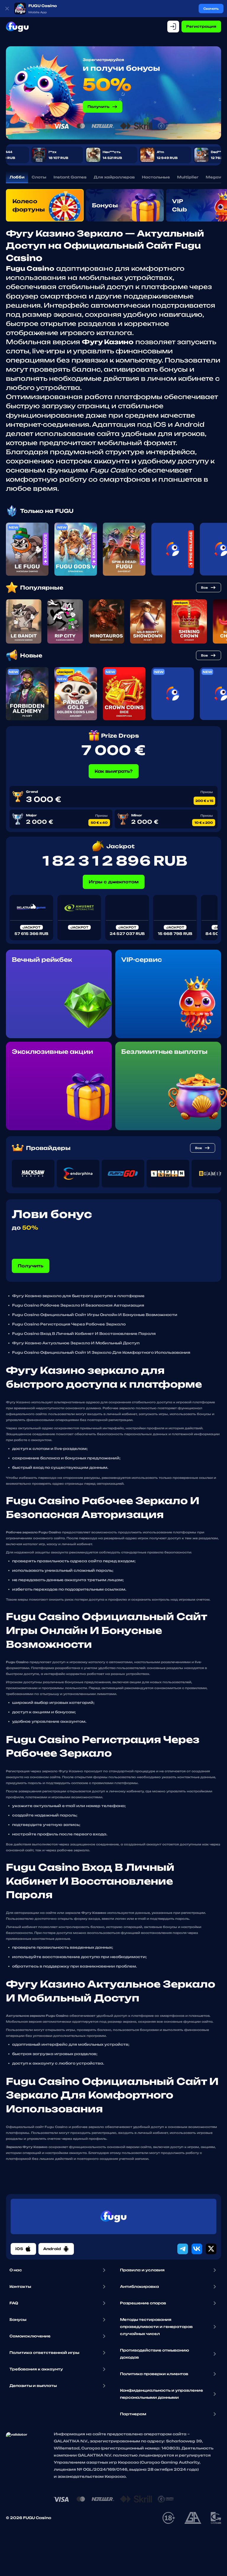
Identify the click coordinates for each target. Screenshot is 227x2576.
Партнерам (133, 2414)
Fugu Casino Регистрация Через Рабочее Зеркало (69, 1324)
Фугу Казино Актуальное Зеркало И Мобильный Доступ (76, 1343)
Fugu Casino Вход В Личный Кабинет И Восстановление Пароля (84, 1334)
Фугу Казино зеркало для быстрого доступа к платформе (78, 1296)
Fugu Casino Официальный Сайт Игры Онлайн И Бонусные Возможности (95, 1315)
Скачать (211, 9)
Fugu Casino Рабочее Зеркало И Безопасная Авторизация (78, 1305)
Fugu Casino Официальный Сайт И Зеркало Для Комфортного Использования (101, 1352)
